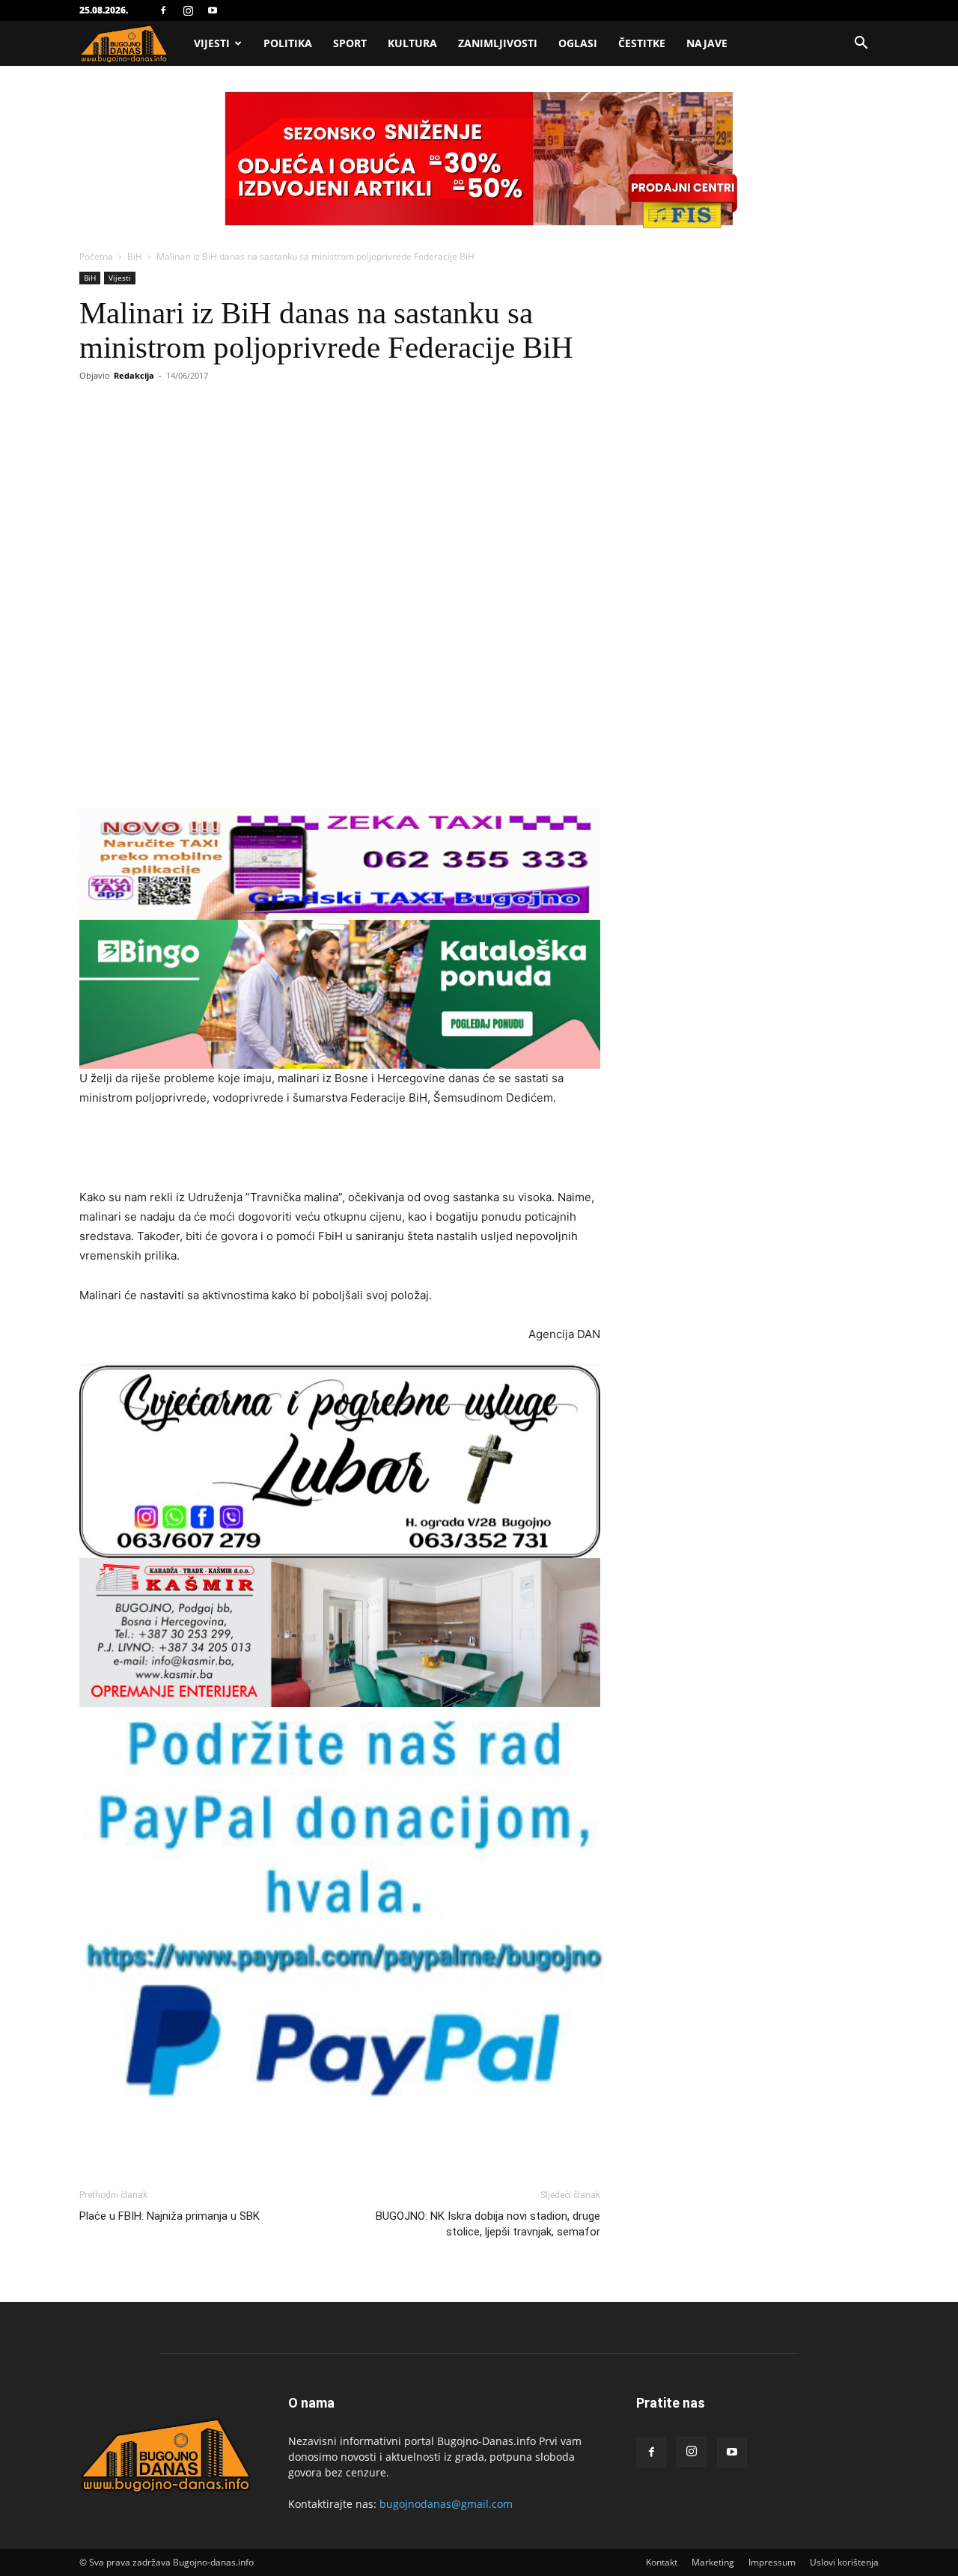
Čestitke (642, 43)
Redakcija (134, 375)
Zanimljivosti (498, 43)
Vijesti (212, 43)
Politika (288, 43)
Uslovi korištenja (844, 2562)
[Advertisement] (340, 1150)
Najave (707, 43)
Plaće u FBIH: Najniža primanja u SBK (170, 2216)
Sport (350, 43)
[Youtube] (213, 10)
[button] (861, 45)
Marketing (713, 2562)
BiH (135, 256)
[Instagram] (188, 10)
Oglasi (578, 43)
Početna (96, 256)
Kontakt (662, 2562)
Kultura (412, 43)
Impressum (772, 2562)
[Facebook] (163, 10)
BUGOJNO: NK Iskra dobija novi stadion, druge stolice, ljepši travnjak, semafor (488, 2224)
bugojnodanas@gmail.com (446, 2504)
